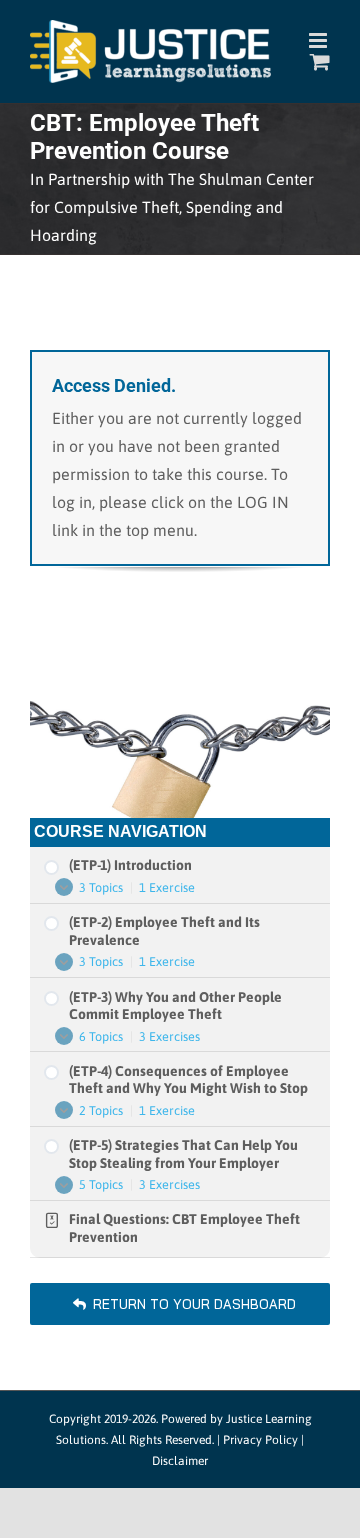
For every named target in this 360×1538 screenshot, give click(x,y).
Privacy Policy (260, 1440)
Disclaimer (180, 1461)
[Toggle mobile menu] (319, 40)
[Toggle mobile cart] (320, 61)
